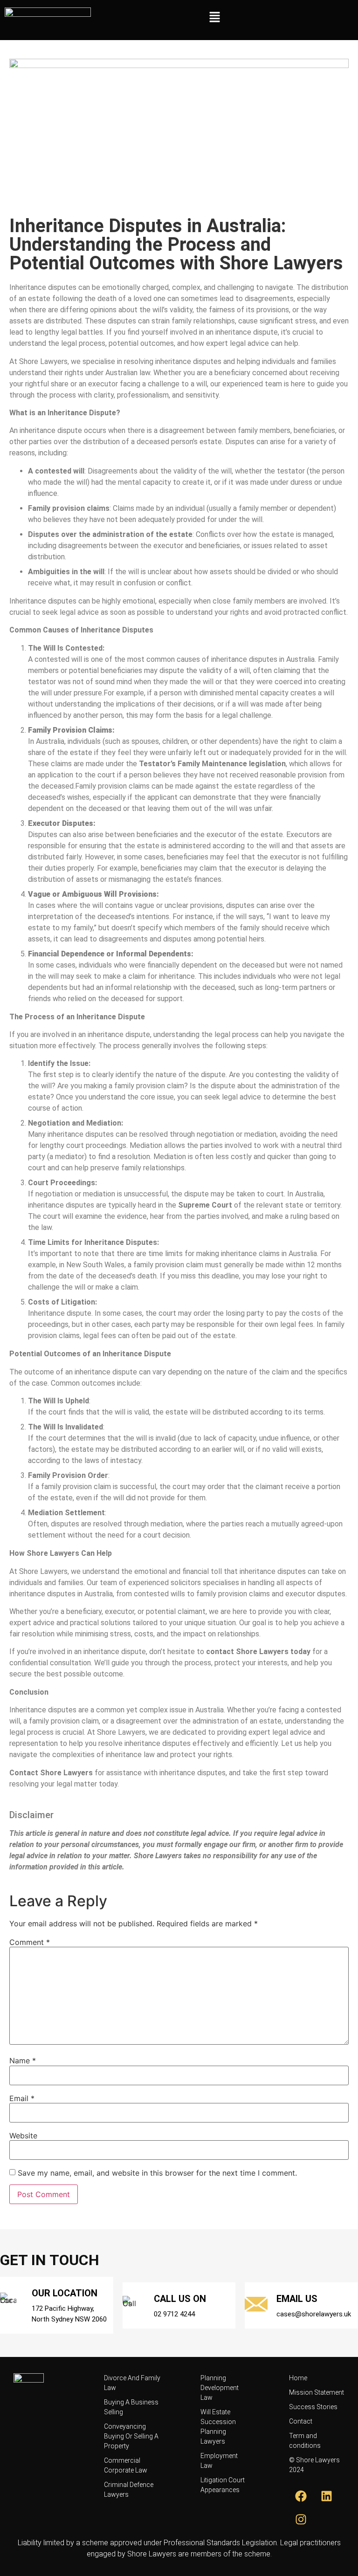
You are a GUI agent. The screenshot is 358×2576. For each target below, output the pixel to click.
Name (23, 2061)
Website (23, 2136)
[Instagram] (301, 2519)
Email (22, 2098)
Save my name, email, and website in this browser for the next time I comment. (157, 2173)
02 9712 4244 (174, 2314)
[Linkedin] (326, 2496)
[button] (215, 17)
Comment (30, 1942)
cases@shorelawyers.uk (314, 2314)
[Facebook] (301, 2496)
